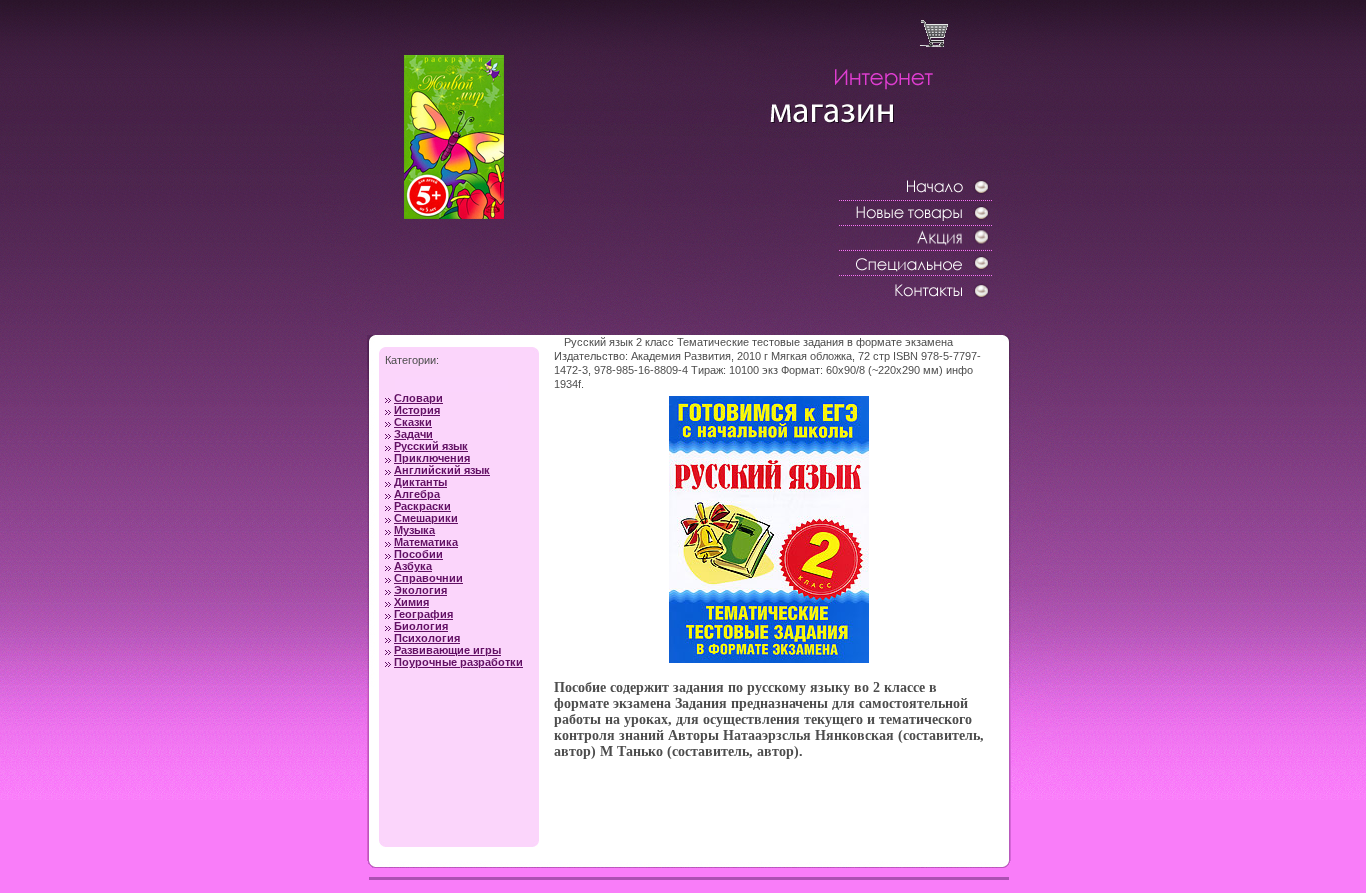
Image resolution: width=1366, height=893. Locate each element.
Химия (411, 602)
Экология (420, 590)
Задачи (413, 434)
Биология (421, 626)
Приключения (432, 458)
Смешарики (426, 518)
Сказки (413, 422)
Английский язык (442, 470)
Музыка (414, 530)
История (417, 410)
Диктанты (420, 482)
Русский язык (431, 446)
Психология (427, 638)
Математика (426, 542)
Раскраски (422, 506)
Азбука (413, 566)
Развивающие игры (447, 650)
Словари (418, 398)
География (423, 614)
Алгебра (417, 494)
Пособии (418, 554)
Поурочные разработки (458, 662)
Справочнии (428, 578)
